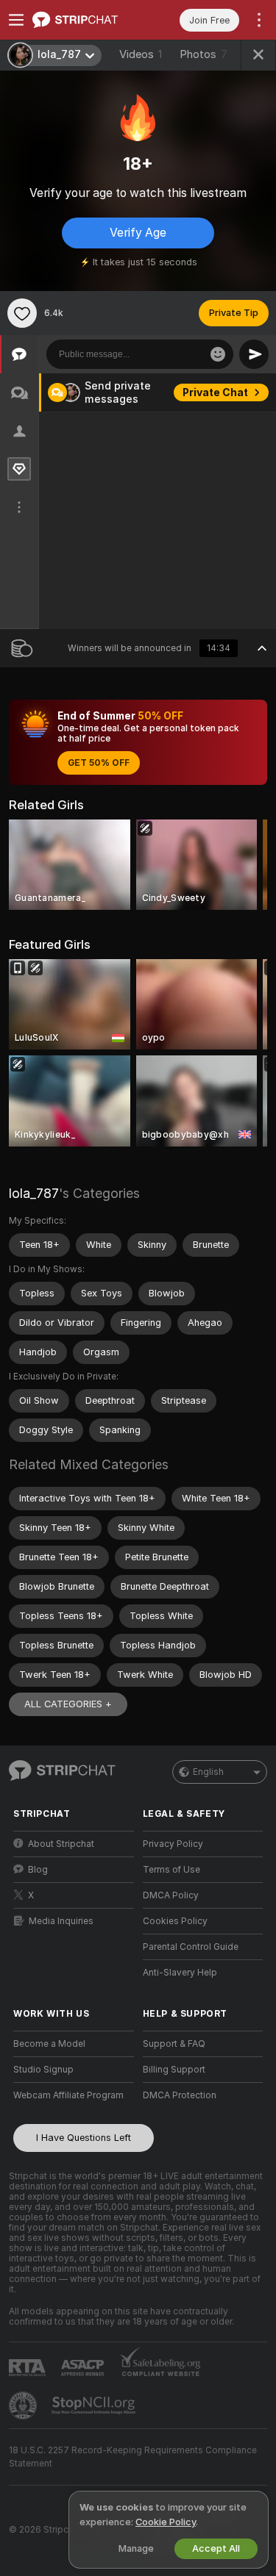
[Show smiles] (218, 354)
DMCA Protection (180, 2095)
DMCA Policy (171, 1895)
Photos (204, 54)
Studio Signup (43, 2070)
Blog (38, 1870)
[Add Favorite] (22, 313)
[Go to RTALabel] (29, 2368)
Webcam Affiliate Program (68, 2095)
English (208, 1772)
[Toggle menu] (16, 20)
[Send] (254, 354)
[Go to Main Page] (85, 20)
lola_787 (34, 1193)
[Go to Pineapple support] (24, 2405)
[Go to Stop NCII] (95, 2405)
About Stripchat (61, 1844)
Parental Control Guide (191, 1947)
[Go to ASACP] (84, 2368)
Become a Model (49, 2044)
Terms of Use (171, 1870)
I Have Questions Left (84, 2138)
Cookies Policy (175, 1921)
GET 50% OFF (99, 763)
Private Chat (215, 392)
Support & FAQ (174, 2044)
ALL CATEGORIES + (68, 1704)
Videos (141, 54)
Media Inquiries (61, 1921)
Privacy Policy (173, 1844)
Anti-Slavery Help (180, 1973)
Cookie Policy (166, 2522)
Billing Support (174, 2070)
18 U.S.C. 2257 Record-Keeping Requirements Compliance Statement (133, 2457)
